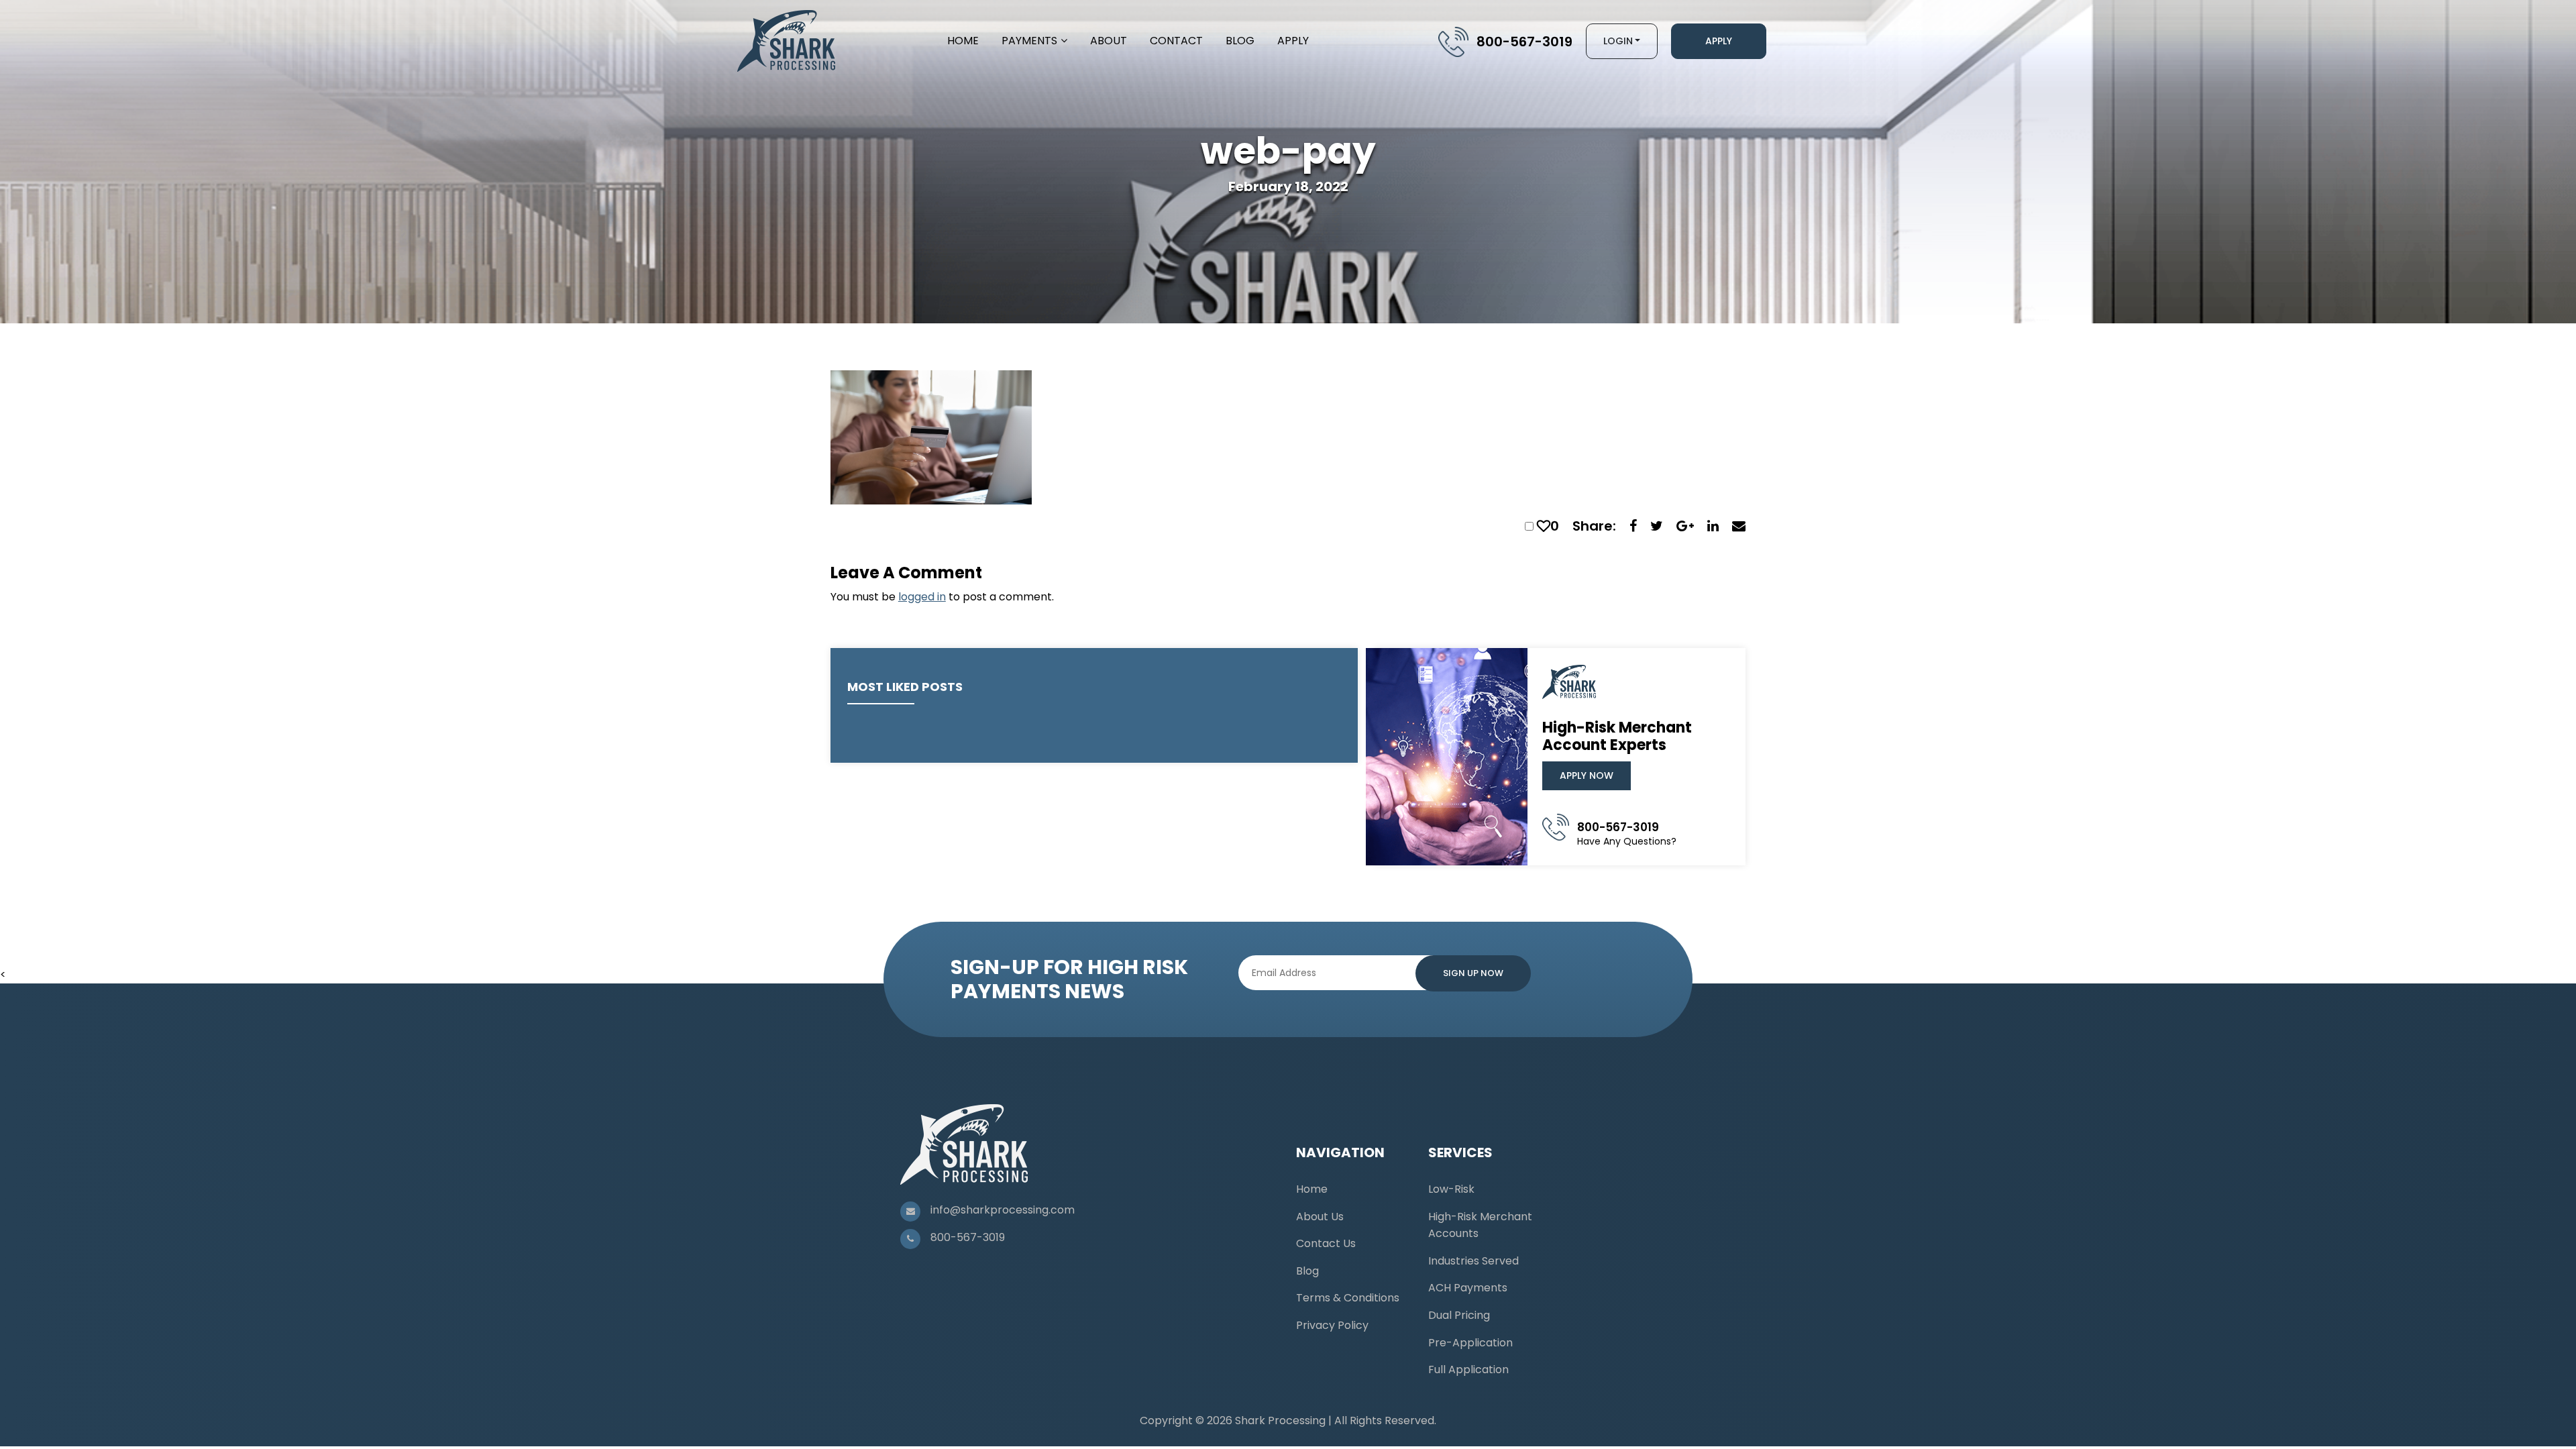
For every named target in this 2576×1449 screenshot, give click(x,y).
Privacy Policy (1332, 1325)
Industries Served (1473, 1261)
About (1109, 41)
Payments (1029, 41)
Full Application (1468, 1370)
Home (963, 41)
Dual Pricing (1459, 1315)
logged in (922, 597)
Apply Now (1587, 775)
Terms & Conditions (1348, 1298)
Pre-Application (1470, 1343)
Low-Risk (1451, 1189)
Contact (1176, 41)
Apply (1293, 41)
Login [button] (1618, 41)
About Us (1320, 1217)
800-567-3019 (1524, 42)
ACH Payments (1468, 1288)
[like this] (1544, 526)
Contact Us (1326, 1243)
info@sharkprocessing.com (1003, 1210)
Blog (1240, 41)
